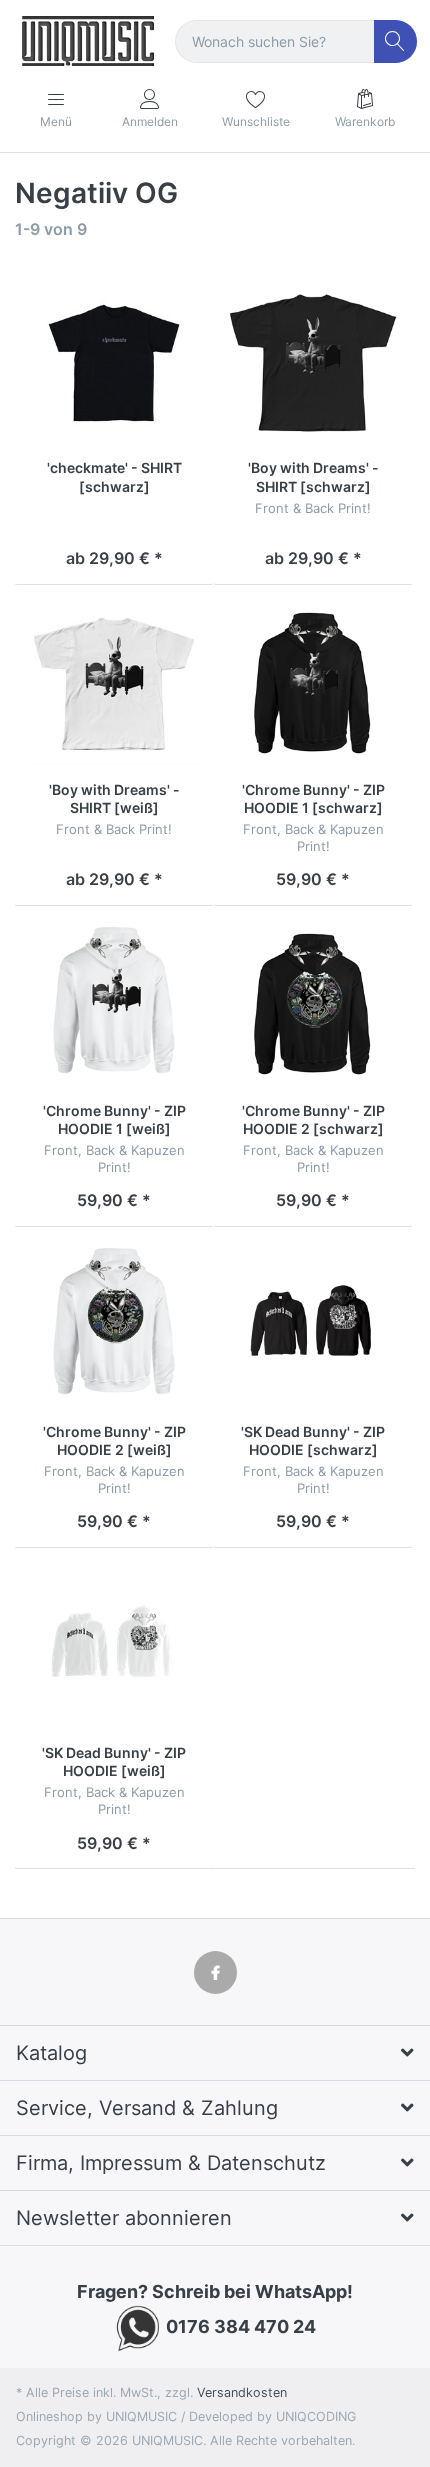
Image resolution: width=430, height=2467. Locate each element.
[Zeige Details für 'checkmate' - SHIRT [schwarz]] (114, 363)
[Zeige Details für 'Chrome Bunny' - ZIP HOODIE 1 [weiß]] (114, 1005)
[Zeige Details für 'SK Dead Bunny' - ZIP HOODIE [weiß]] (114, 1647)
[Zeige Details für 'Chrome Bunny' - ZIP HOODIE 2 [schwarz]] (313, 1005)
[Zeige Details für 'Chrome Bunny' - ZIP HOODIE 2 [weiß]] (114, 1326)
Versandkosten (242, 2392)
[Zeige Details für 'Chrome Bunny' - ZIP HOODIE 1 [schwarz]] (313, 684)
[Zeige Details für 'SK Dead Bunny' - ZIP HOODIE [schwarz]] (313, 1326)
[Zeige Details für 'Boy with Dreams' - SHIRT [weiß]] (114, 684)
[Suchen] (395, 41)
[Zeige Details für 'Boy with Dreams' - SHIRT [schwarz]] (313, 363)
